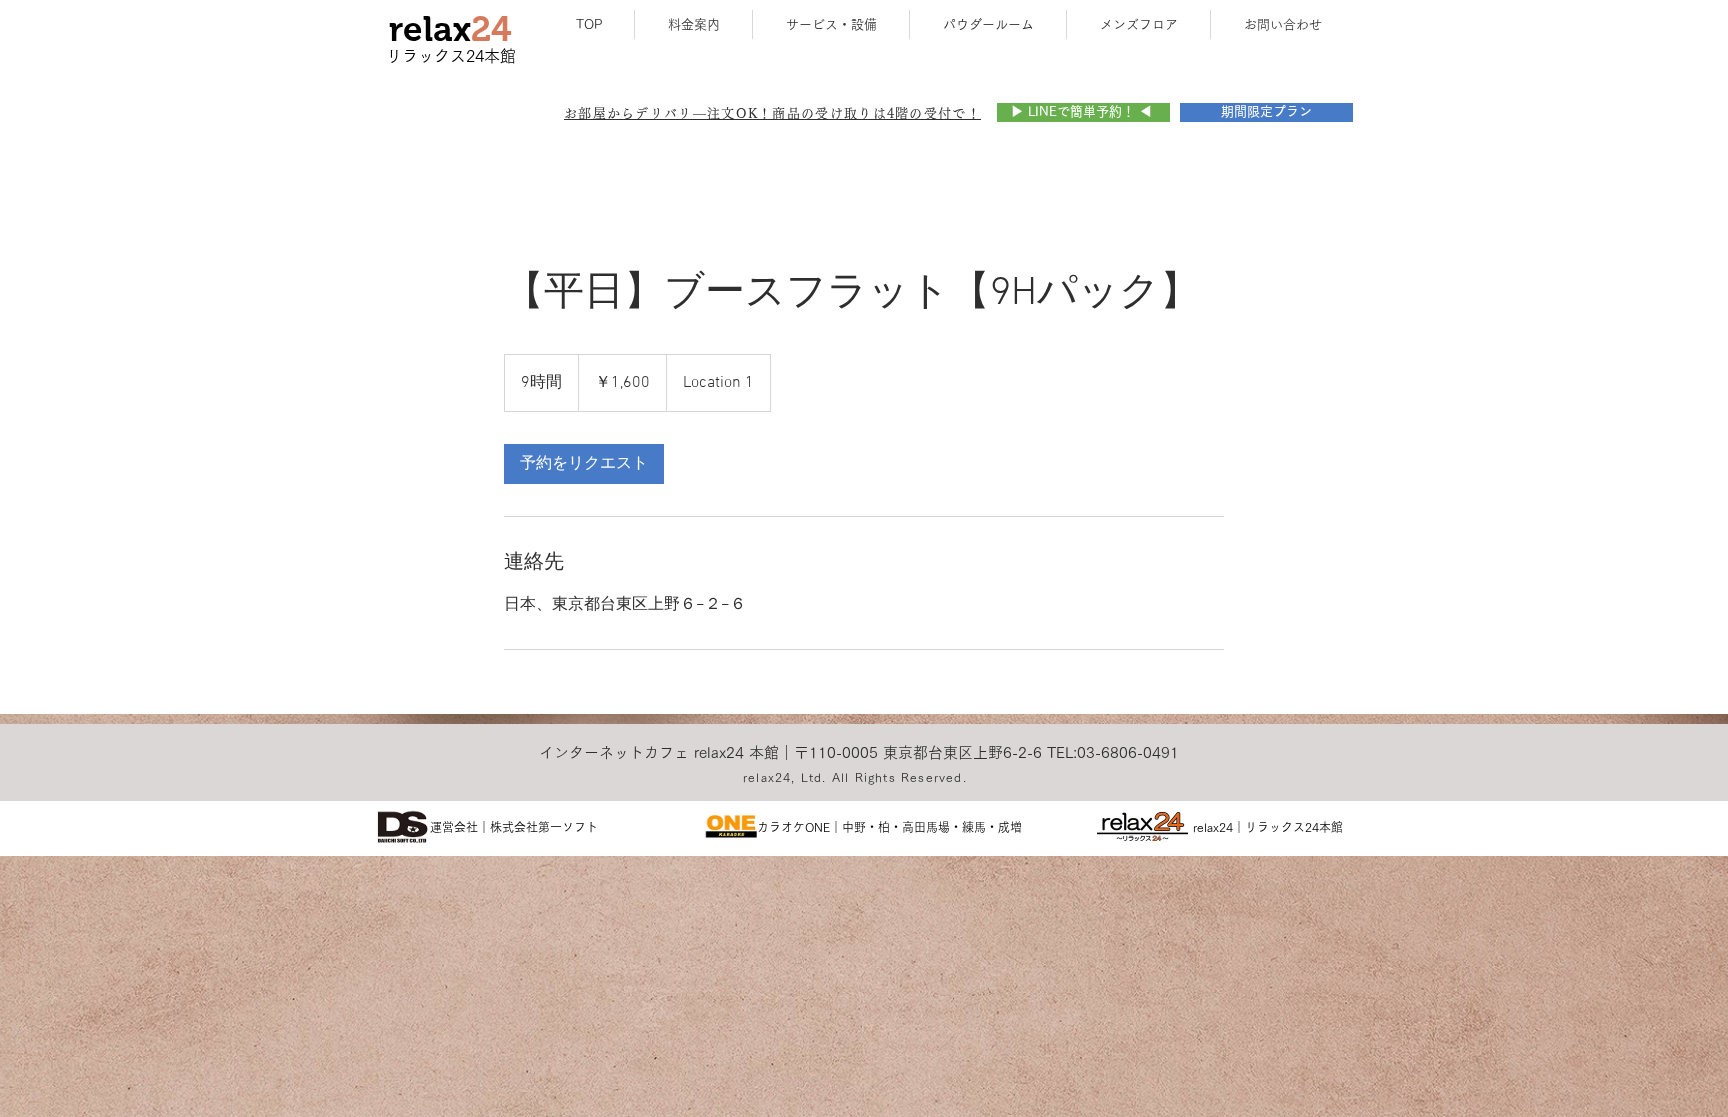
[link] (584, 464)
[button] (772, 113)
